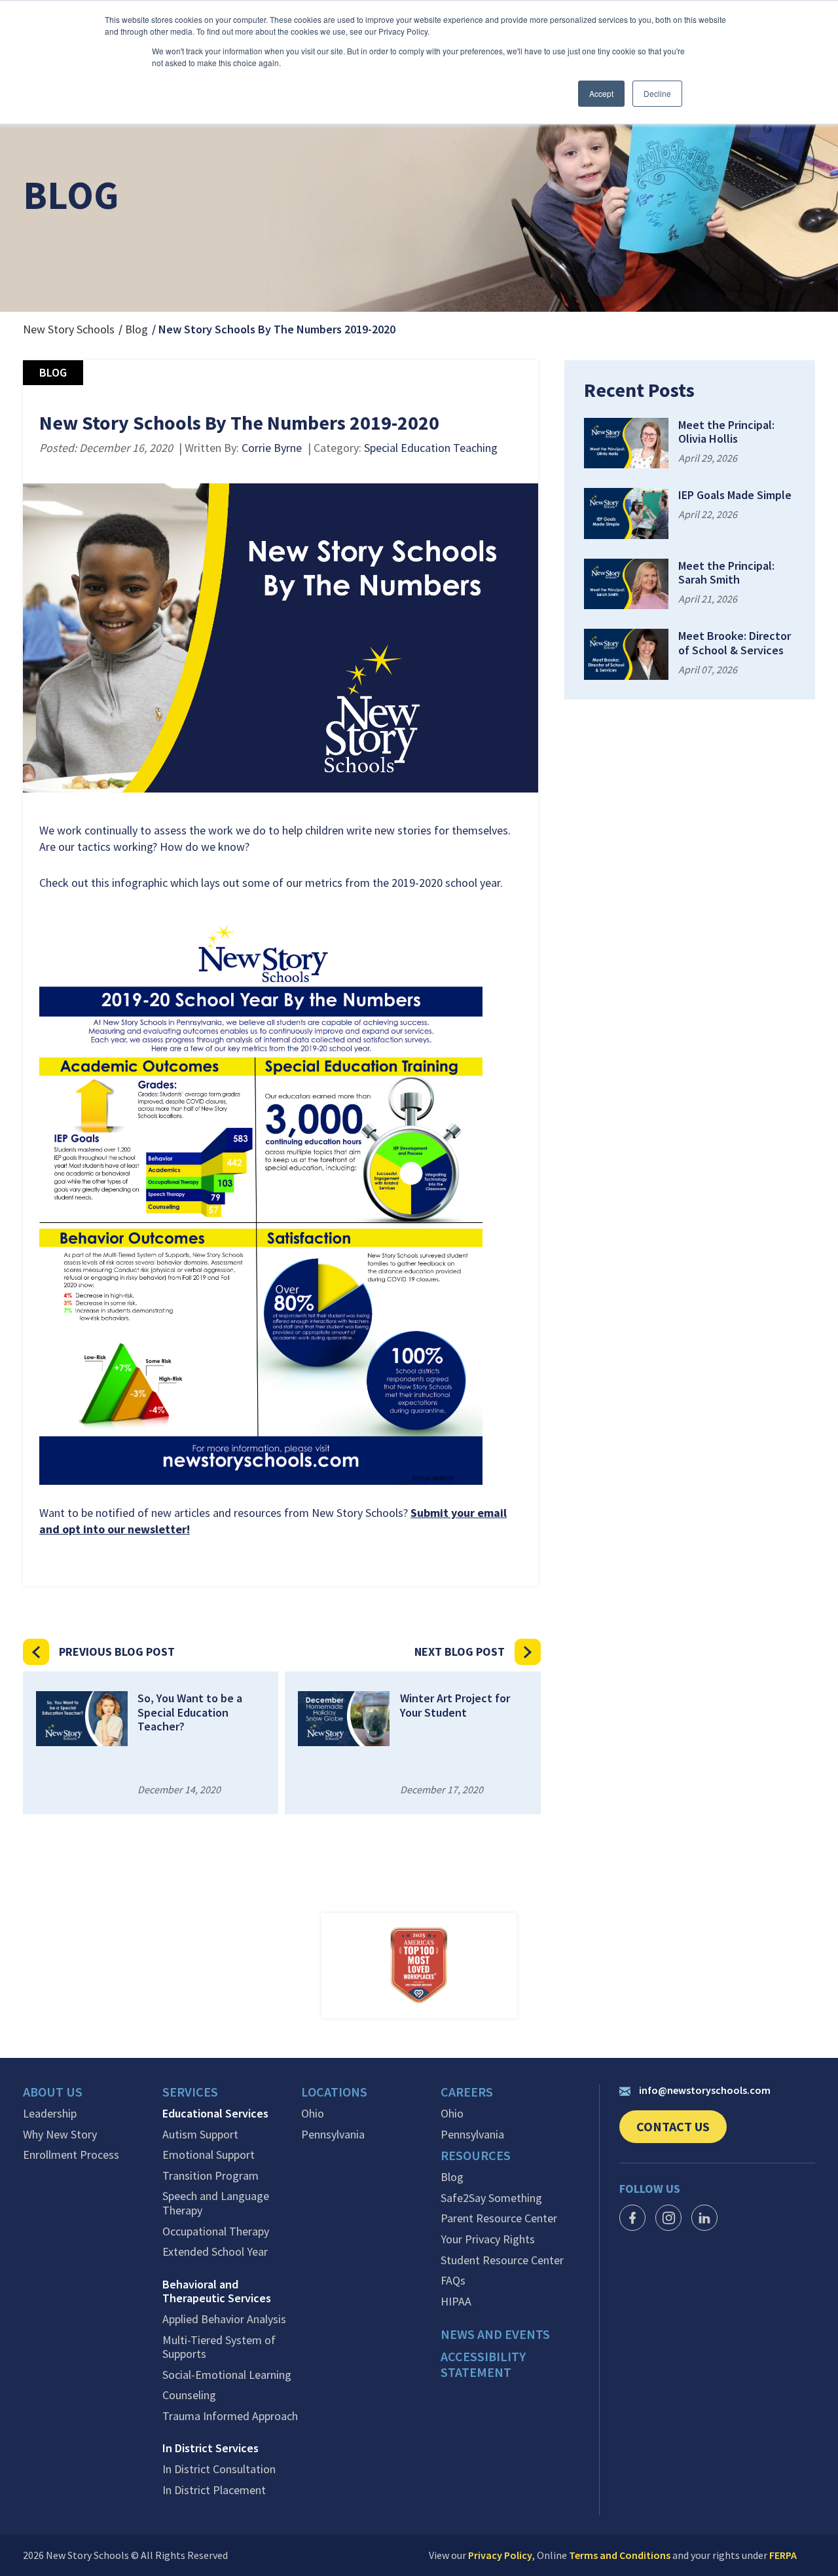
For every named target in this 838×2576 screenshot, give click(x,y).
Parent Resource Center (499, 2218)
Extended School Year (215, 2252)
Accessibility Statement (483, 2364)
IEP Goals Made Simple (735, 495)
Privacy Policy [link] (500, 2555)
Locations (334, 2092)
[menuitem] (93, 2095)
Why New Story (60, 2135)
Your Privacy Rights (488, 2239)
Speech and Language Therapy (216, 2203)
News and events (495, 2334)
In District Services (210, 2448)
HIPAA (456, 2302)
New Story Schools (69, 329)
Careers (467, 2092)
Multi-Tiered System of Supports (219, 2347)
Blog (137, 329)
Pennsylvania (333, 2135)
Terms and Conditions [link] (620, 2555)
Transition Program (210, 2176)
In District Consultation (219, 2469)
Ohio (313, 2114)
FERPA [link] (783, 2555)
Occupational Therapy (216, 2231)
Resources (476, 2156)
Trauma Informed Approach (230, 2416)
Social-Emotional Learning (227, 2375)
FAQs (453, 2281)
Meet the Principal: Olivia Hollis (726, 432)
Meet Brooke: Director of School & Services (735, 643)
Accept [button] (601, 93)
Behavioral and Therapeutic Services (217, 2291)
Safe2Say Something (491, 2198)
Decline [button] (657, 93)
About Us (53, 2092)
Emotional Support (209, 2155)
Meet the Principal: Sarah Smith (726, 573)
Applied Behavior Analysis (224, 2319)
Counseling (189, 2395)
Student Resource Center (502, 2260)
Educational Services (215, 2114)
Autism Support (200, 2135)
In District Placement (214, 2490)
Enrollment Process (71, 2155)
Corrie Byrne (272, 448)
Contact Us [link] (682, 2131)
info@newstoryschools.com (705, 2090)
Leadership (50, 2114)
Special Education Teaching (431, 448)
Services (190, 2092)
